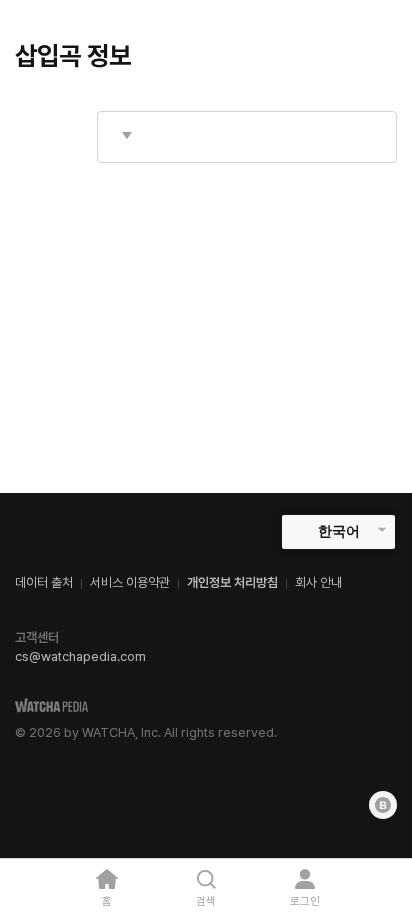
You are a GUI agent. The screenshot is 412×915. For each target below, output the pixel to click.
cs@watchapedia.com (80, 656)
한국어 (339, 531)
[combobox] (247, 137)
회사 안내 (318, 582)
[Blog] (383, 805)
